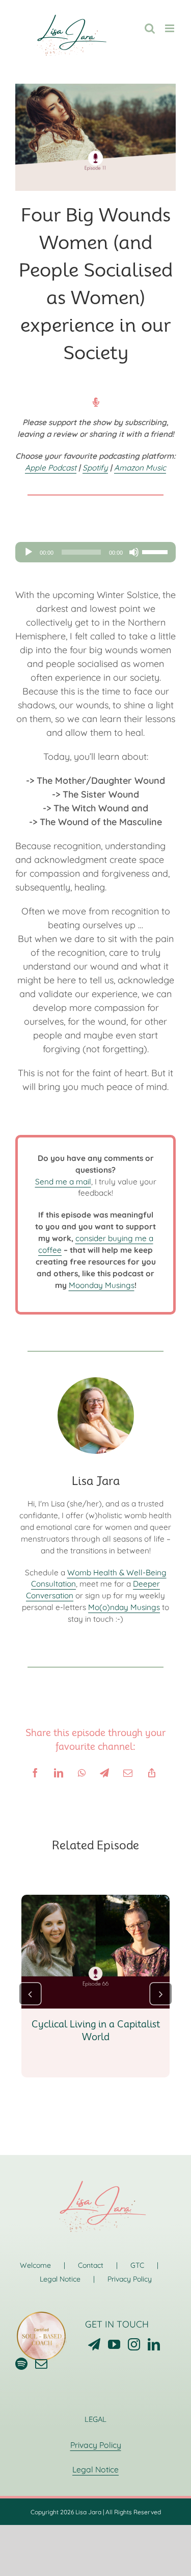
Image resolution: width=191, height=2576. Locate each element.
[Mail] (41, 2364)
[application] (95, 552)
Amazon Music (140, 468)
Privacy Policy (130, 2279)
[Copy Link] (152, 1773)
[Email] (128, 1773)
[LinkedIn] (59, 1773)
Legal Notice (60, 2279)
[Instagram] (134, 2344)
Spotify (95, 468)
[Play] (29, 552)
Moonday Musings (102, 1285)
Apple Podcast (51, 468)
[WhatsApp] (82, 1773)
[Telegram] (104, 1773)
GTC (137, 2265)
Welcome (35, 2265)
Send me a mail (63, 1182)
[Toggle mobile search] (150, 28)
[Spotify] (21, 2364)
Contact (91, 2265)
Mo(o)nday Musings (124, 1607)
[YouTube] (114, 2344)
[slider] (156, 551)
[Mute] (134, 552)
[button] (30, 1993)
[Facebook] (35, 1773)
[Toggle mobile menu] (170, 28)
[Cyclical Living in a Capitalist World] (95, 1901)
